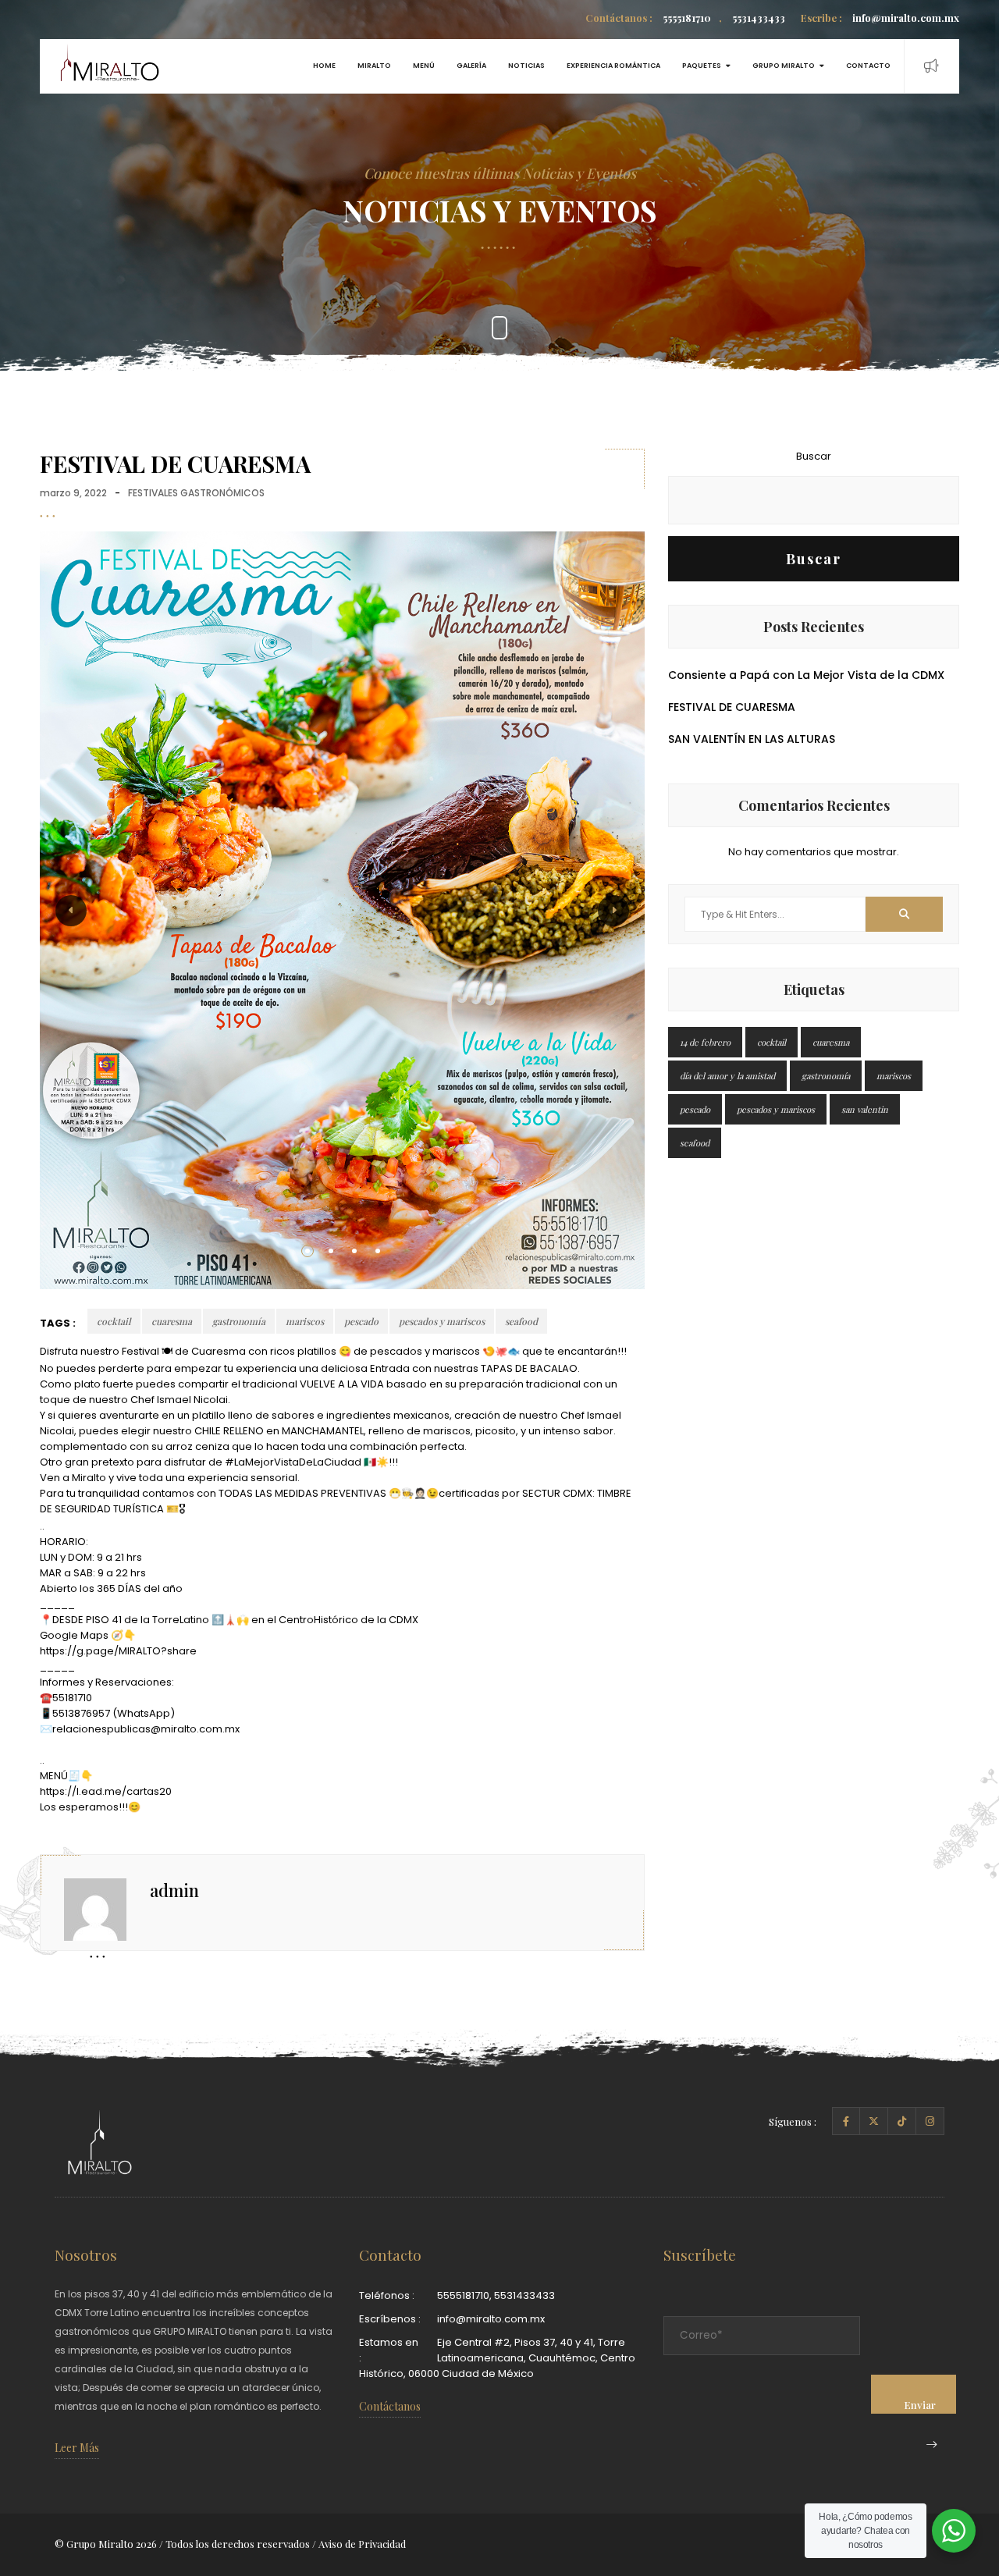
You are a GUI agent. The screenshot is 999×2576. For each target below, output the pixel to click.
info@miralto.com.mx (880, 18)
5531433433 (752, 18)
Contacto (868, 66)
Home (324, 66)
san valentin (865, 1109)
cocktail (114, 1321)
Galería (471, 66)
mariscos (305, 1321)
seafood (521, 1321)
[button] (308, 1251)
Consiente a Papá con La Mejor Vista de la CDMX (806, 675)
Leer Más (77, 2448)
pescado (361, 1321)
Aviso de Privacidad (362, 2544)
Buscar (814, 456)
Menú (424, 66)
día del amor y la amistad (727, 1076)
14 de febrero (705, 1042)
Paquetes (702, 66)
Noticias (526, 66)
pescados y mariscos (442, 1321)
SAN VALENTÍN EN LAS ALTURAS (752, 739)
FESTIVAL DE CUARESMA (732, 707)
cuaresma (172, 1321)
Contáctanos (390, 2406)
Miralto (374, 66)
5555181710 (648, 18)
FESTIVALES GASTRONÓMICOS (196, 493)
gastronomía (239, 1321)
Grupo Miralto (784, 66)
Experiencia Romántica (613, 66)
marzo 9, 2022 (73, 493)
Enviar (920, 2405)
